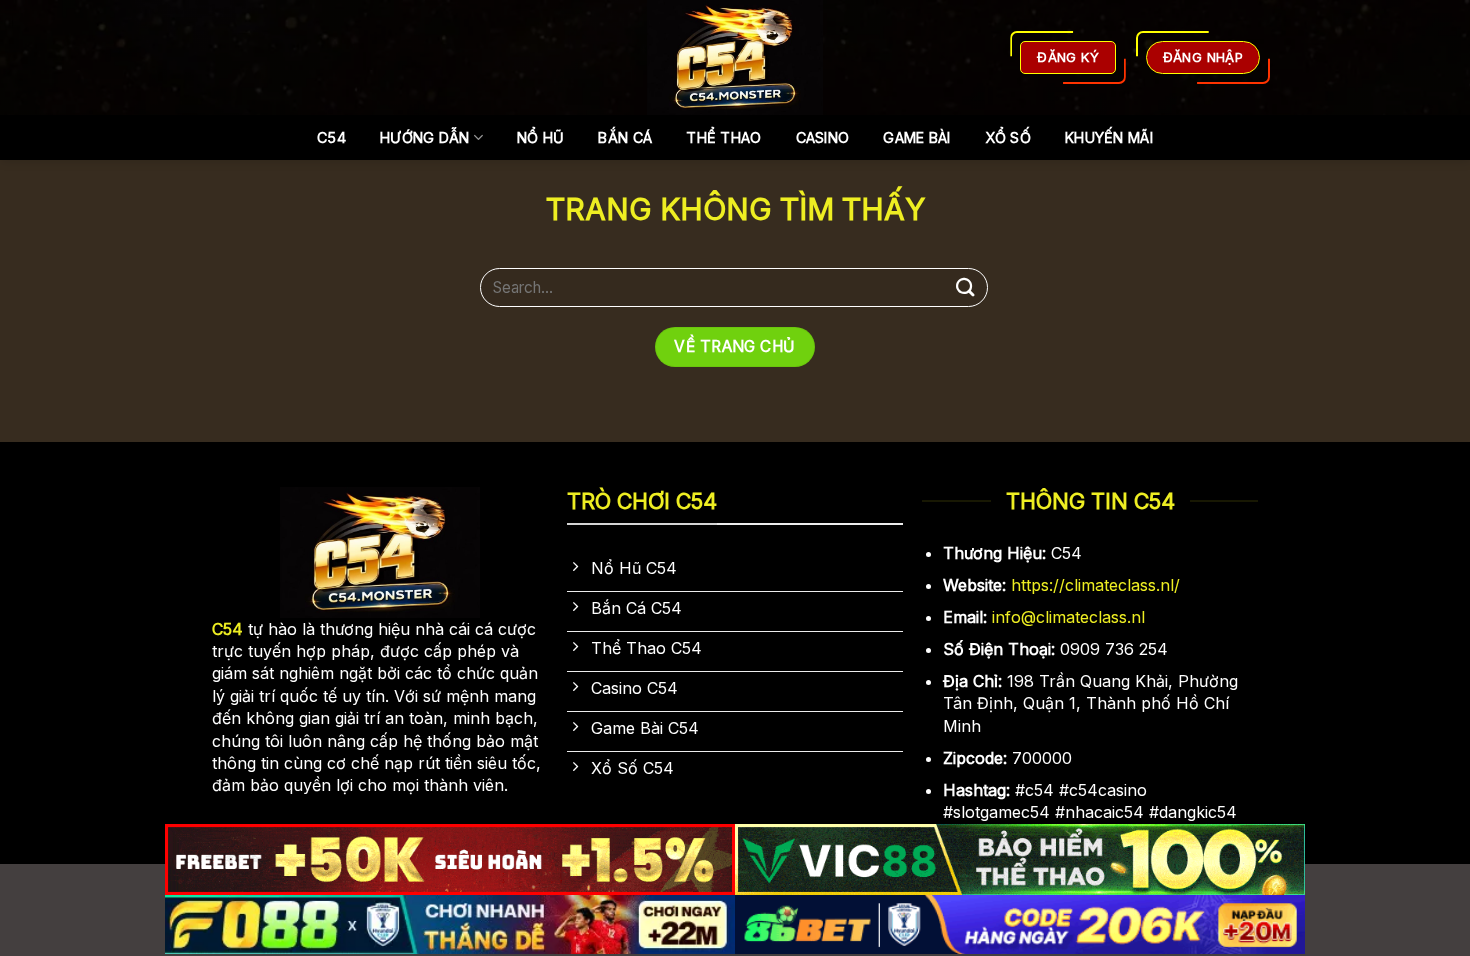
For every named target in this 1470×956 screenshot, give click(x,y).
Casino (823, 137)
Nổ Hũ (540, 137)
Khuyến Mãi (1109, 137)
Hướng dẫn (425, 137)
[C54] (735, 57)
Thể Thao (723, 137)
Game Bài (916, 137)
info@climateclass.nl (1068, 617)
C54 (331, 137)
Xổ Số (1008, 137)
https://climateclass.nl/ (1095, 585)
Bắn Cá (625, 137)
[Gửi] (966, 287)
